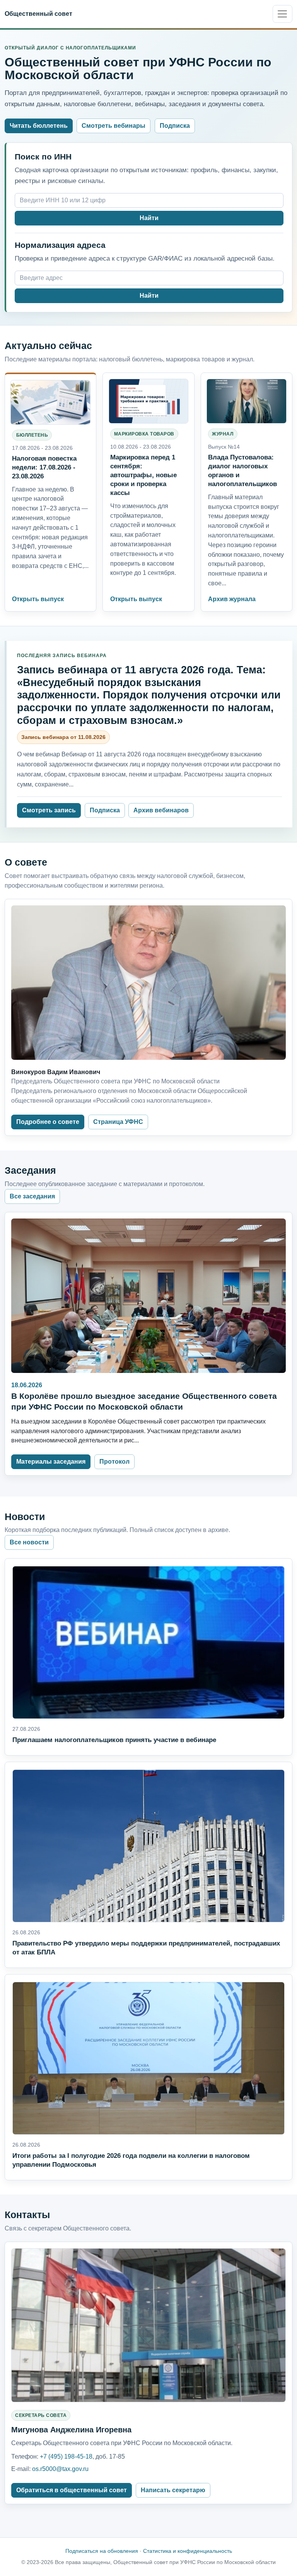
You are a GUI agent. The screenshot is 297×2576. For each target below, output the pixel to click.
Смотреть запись (49, 810)
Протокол (114, 1462)
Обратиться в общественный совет (72, 2490)
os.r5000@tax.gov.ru (60, 2469)
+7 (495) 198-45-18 (66, 2457)
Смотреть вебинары (114, 126)
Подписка (175, 126)
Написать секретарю (173, 2490)
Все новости (29, 1542)
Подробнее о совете (48, 1122)
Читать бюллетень (39, 126)
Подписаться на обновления (102, 2551)
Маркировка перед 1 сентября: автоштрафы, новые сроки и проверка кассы (143, 475)
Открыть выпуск (38, 599)
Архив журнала (232, 599)
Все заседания (32, 1196)
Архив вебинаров (161, 810)
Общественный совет (38, 14)
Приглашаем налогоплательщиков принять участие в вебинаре (114, 1740)
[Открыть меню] (282, 14)
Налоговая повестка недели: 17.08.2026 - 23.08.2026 (44, 467)
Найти (149, 218)
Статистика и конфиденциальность (188, 2551)
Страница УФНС (118, 1122)
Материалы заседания (51, 1462)
